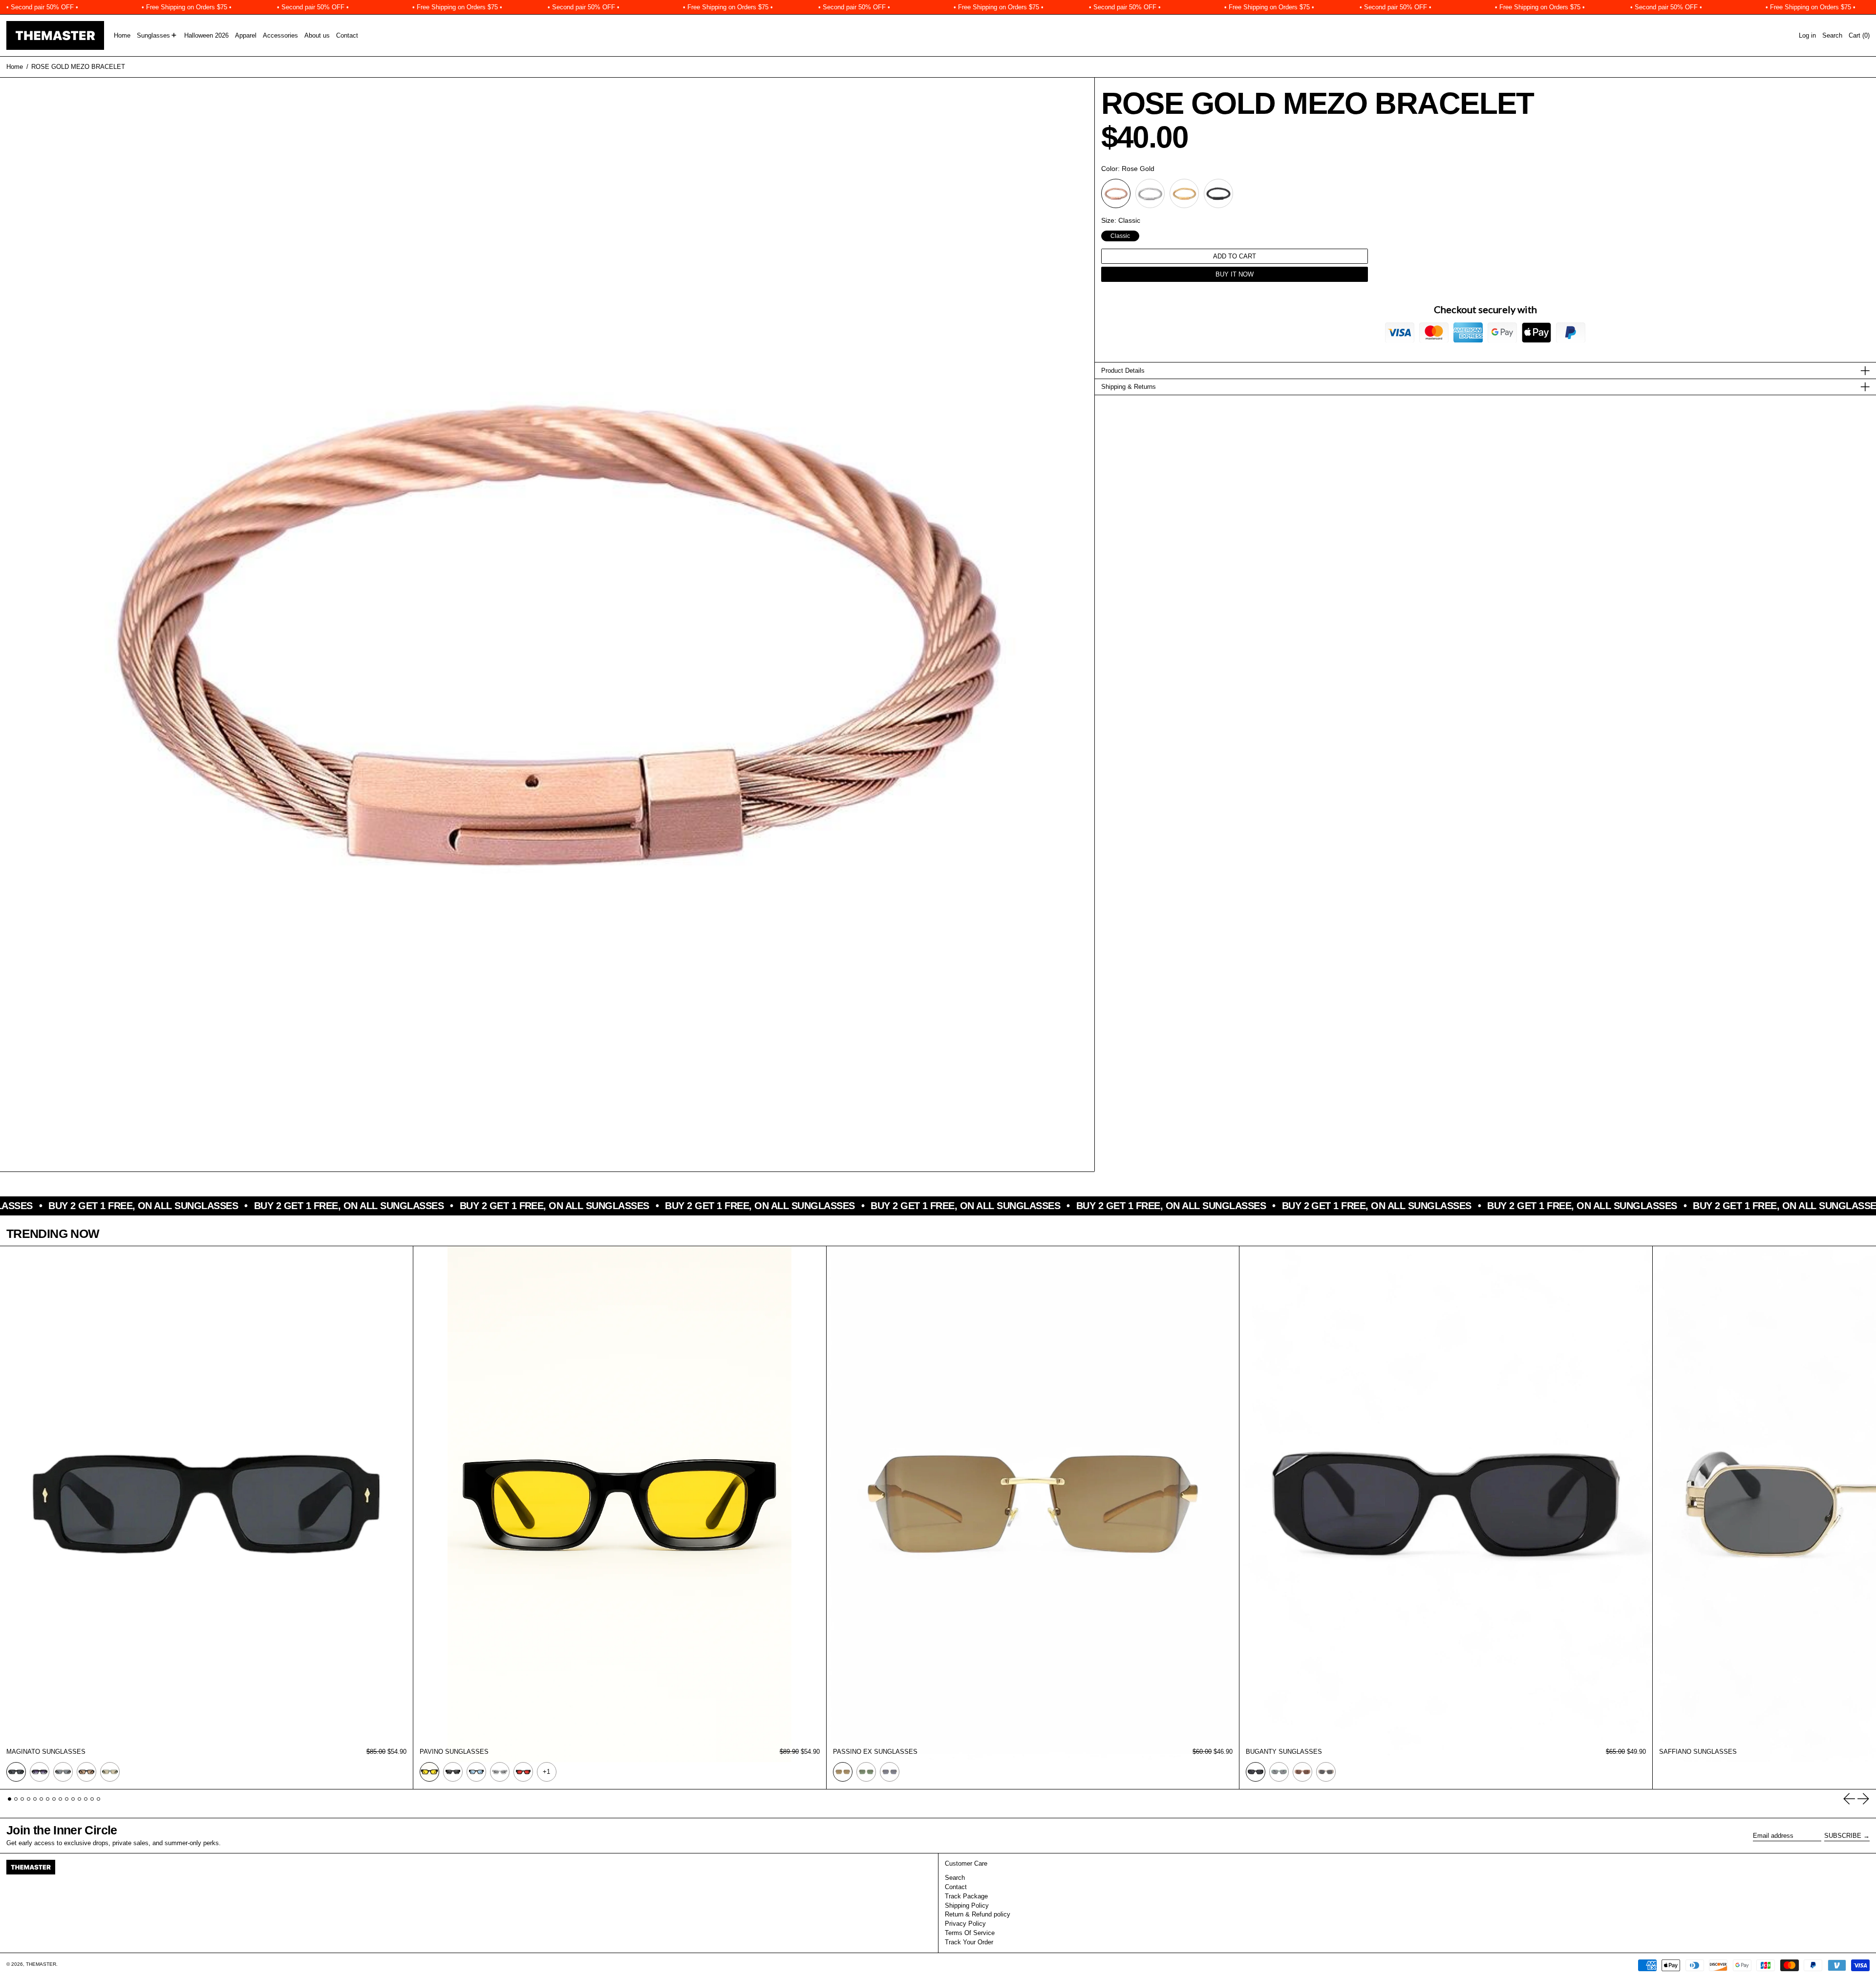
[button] (1832, 35)
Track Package (966, 1896)
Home (15, 67)
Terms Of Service (970, 1933)
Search (955, 1878)
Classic (1120, 235)
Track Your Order (969, 1942)
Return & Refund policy (978, 1914)
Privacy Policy (965, 1924)
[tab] (10, 1799)
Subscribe (1843, 1836)
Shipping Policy (967, 1905)
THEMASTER (41, 1964)
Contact (956, 1887)
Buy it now (1235, 274)
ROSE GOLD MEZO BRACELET (78, 67)
